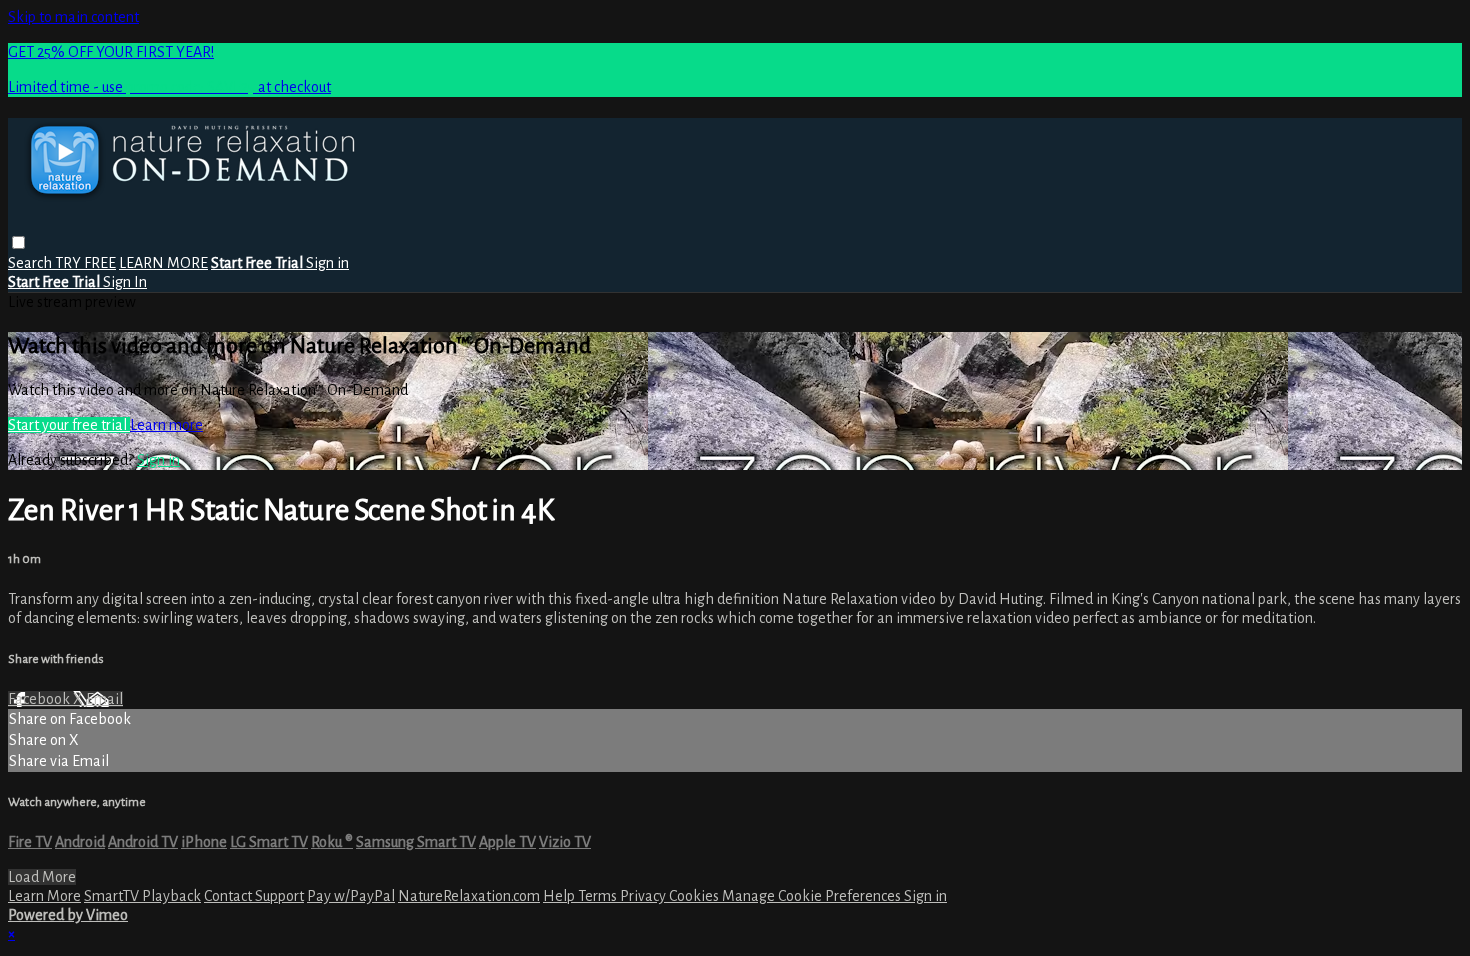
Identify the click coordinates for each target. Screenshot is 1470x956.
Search (31, 263)
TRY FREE (85, 263)
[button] (18, 242)
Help (560, 896)
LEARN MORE (163, 263)
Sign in (327, 263)
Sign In (125, 282)
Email (104, 699)
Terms (599, 896)
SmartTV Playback (142, 896)
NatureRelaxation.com (469, 896)
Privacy (644, 896)
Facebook (40, 699)
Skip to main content (73, 17)
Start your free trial (69, 425)
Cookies (695, 896)
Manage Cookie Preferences (813, 896)
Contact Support (254, 896)
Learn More (44, 896)
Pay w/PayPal (351, 896)
